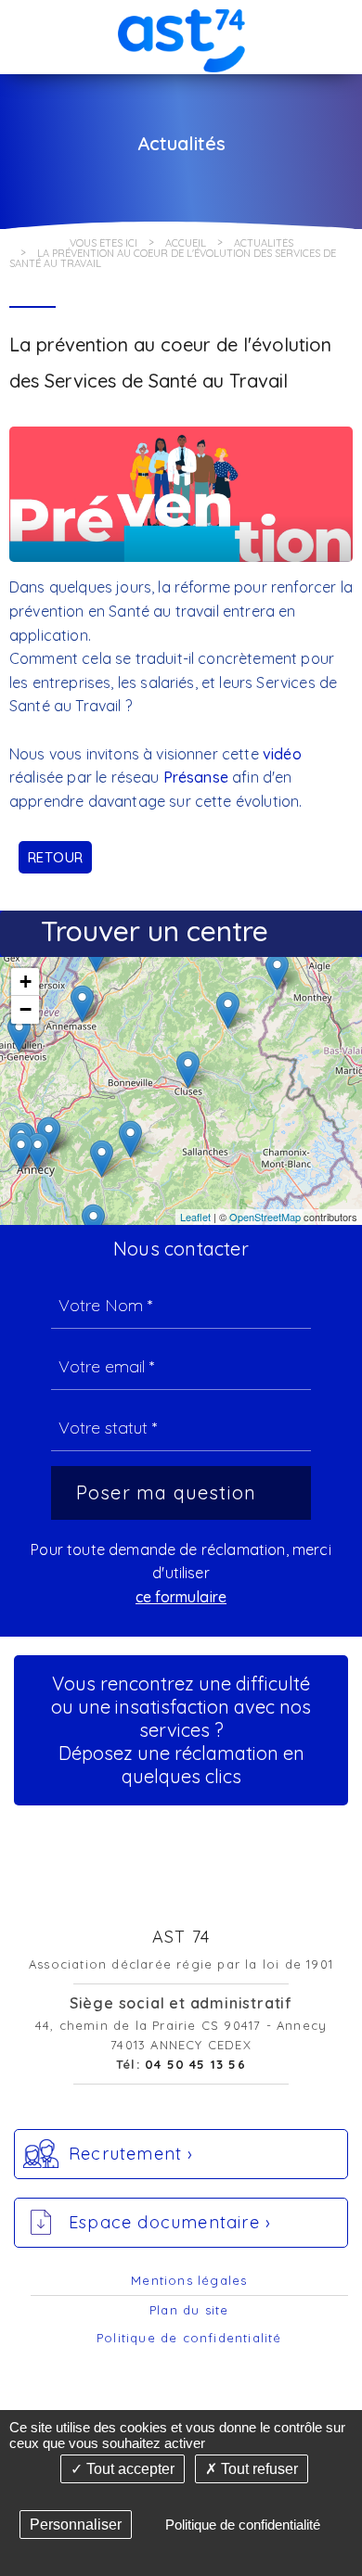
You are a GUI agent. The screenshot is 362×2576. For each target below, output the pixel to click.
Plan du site (189, 2310)
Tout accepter (129, 2469)
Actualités (264, 243)
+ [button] (26, 982)
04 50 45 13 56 (195, 2064)
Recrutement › (131, 2154)
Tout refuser (258, 2469)
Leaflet (195, 1217)
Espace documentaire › (170, 2222)
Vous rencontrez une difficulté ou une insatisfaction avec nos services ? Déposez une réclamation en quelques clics (181, 1730)
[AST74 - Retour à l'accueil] (181, 36)
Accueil (186, 243)
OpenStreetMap (265, 1217)
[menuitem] (189, 2281)
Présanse (196, 777)
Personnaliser (76, 2525)
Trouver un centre (155, 931)
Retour (55, 857)
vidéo (282, 754)
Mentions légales (189, 2280)
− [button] (26, 1009)
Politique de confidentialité (189, 2338)
